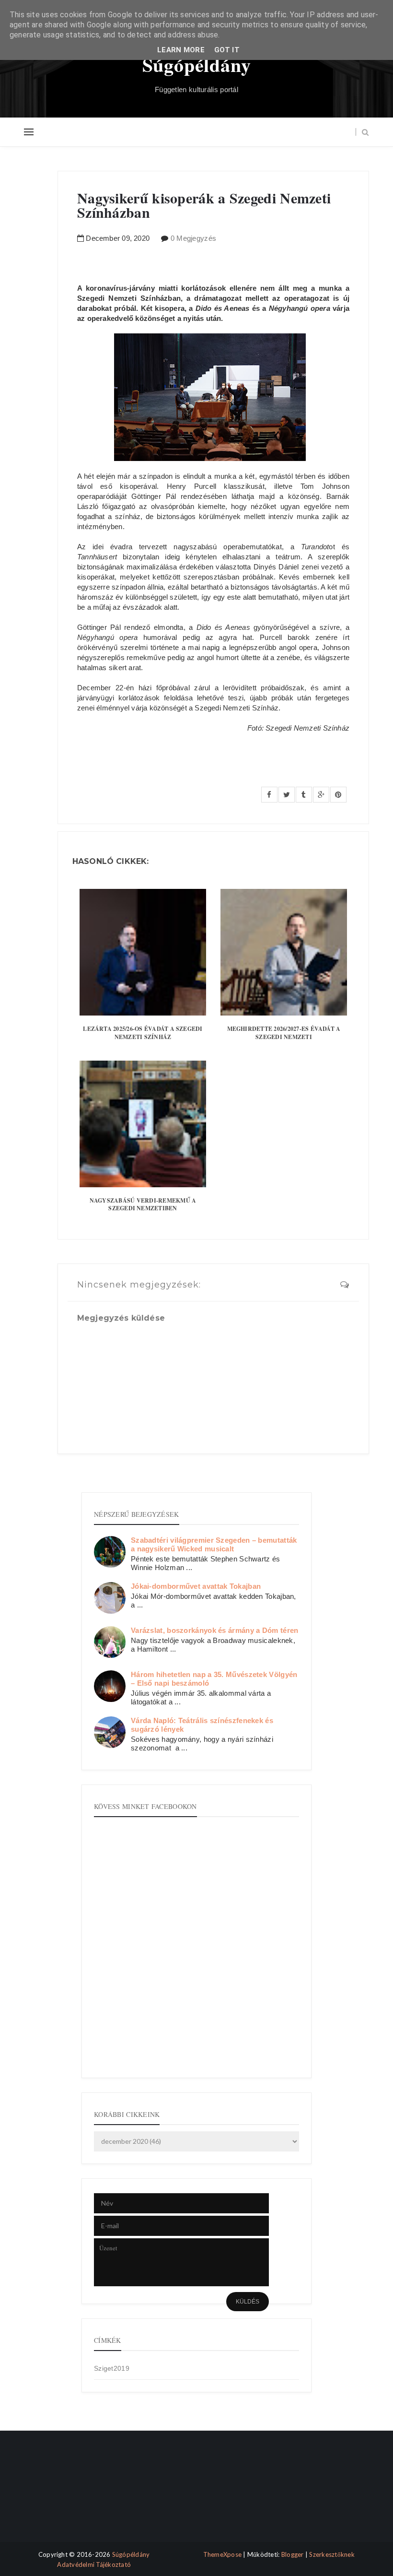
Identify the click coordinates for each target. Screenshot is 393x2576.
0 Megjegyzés (194, 238)
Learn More (181, 50)
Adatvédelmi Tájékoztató (94, 2564)
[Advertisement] (64, 2494)
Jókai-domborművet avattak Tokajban (196, 1586)
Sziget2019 (112, 2368)
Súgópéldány (197, 65)
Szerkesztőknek (332, 2554)
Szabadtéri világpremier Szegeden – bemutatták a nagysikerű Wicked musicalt (214, 1544)
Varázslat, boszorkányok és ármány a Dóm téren (215, 1630)
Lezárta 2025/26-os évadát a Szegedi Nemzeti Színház (143, 1033)
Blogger (293, 2554)
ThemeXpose (223, 2554)
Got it (227, 50)
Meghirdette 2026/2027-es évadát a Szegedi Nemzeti (284, 1033)
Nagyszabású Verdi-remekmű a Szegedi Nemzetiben (143, 1205)
